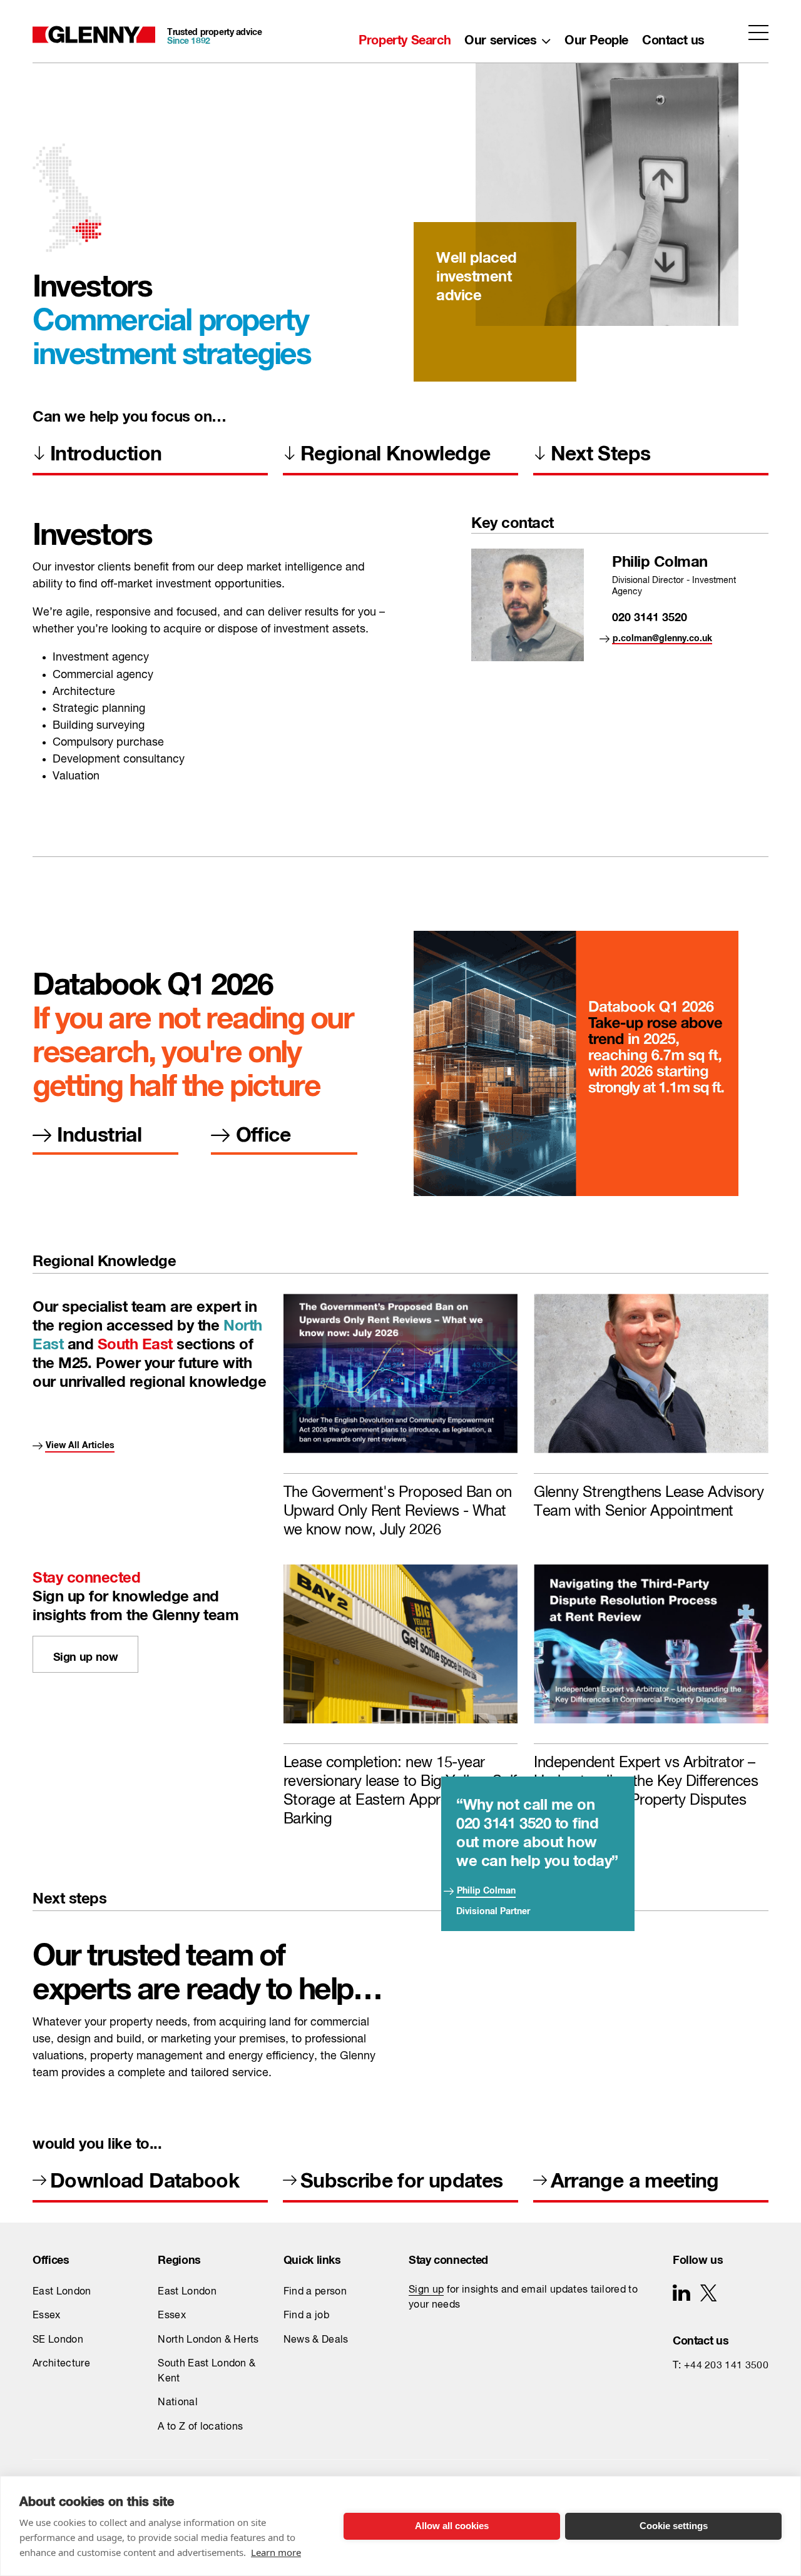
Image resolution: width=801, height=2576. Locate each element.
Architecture (61, 2364)
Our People (596, 37)
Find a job (306, 2316)
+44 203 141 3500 (726, 2366)
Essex (47, 2316)
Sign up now (86, 1654)
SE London (58, 2340)
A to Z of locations (200, 2427)
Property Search (405, 37)
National (178, 2403)
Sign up (426, 2290)
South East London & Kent (207, 2371)
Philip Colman (486, 1888)
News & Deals (316, 2340)
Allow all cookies (452, 2526)
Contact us (673, 37)
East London (62, 2292)
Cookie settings (674, 2526)
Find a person (315, 2292)
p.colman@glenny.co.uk (662, 636)
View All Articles (80, 1443)
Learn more (276, 2552)
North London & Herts (208, 2340)
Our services (500, 37)
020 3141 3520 (650, 615)
